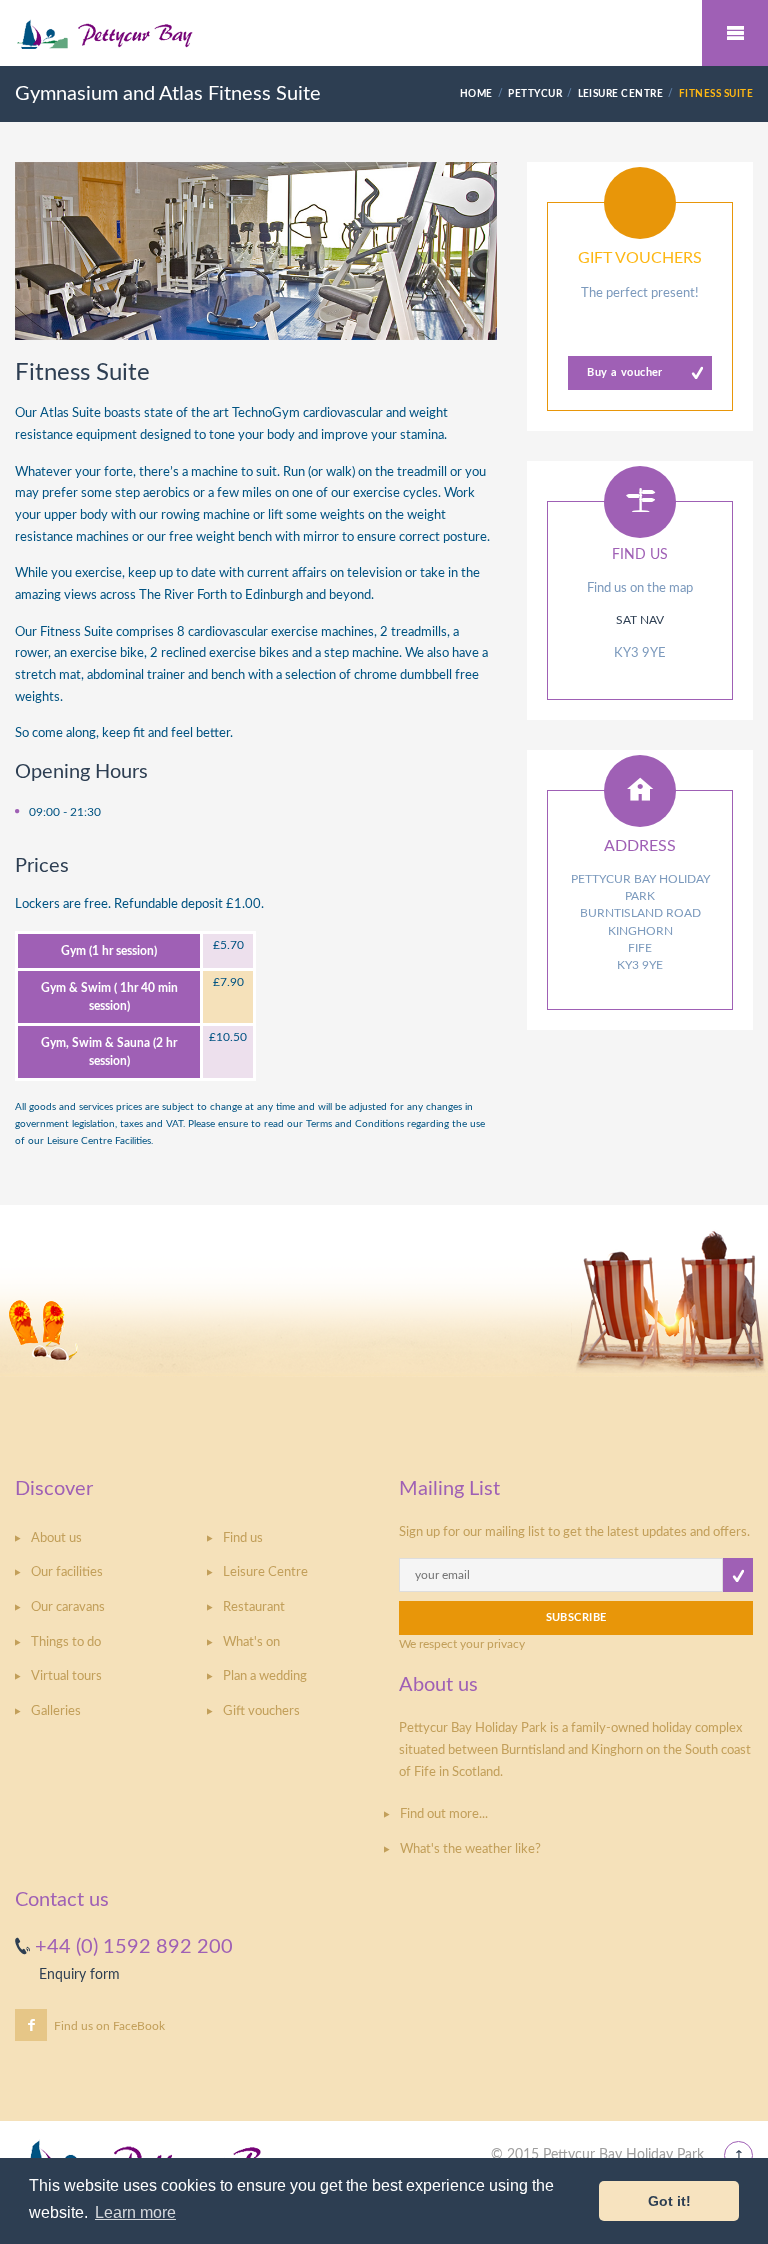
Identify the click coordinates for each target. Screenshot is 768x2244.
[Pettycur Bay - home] (384, 34)
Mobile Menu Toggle (735, 33)
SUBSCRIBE (576, 1617)
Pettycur (535, 94)
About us (56, 1538)
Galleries (56, 1711)
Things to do (66, 1642)
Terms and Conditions (355, 1124)
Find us (243, 1538)
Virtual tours (66, 1676)
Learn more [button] (135, 2212)
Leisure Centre (621, 94)
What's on (251, 1642)
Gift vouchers (261, 1711)
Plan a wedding (265, 1676)
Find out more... (444, 1814)
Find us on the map (640, 588)
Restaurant (254, 1607)
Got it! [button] (669, 2201)
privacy (506, 1644)
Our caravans (68, 1607)
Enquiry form (79, 1975)
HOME (476, 94)
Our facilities (67, 1572)
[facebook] (31, 2025)
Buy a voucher (625, 372)
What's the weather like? (470, 1849)
